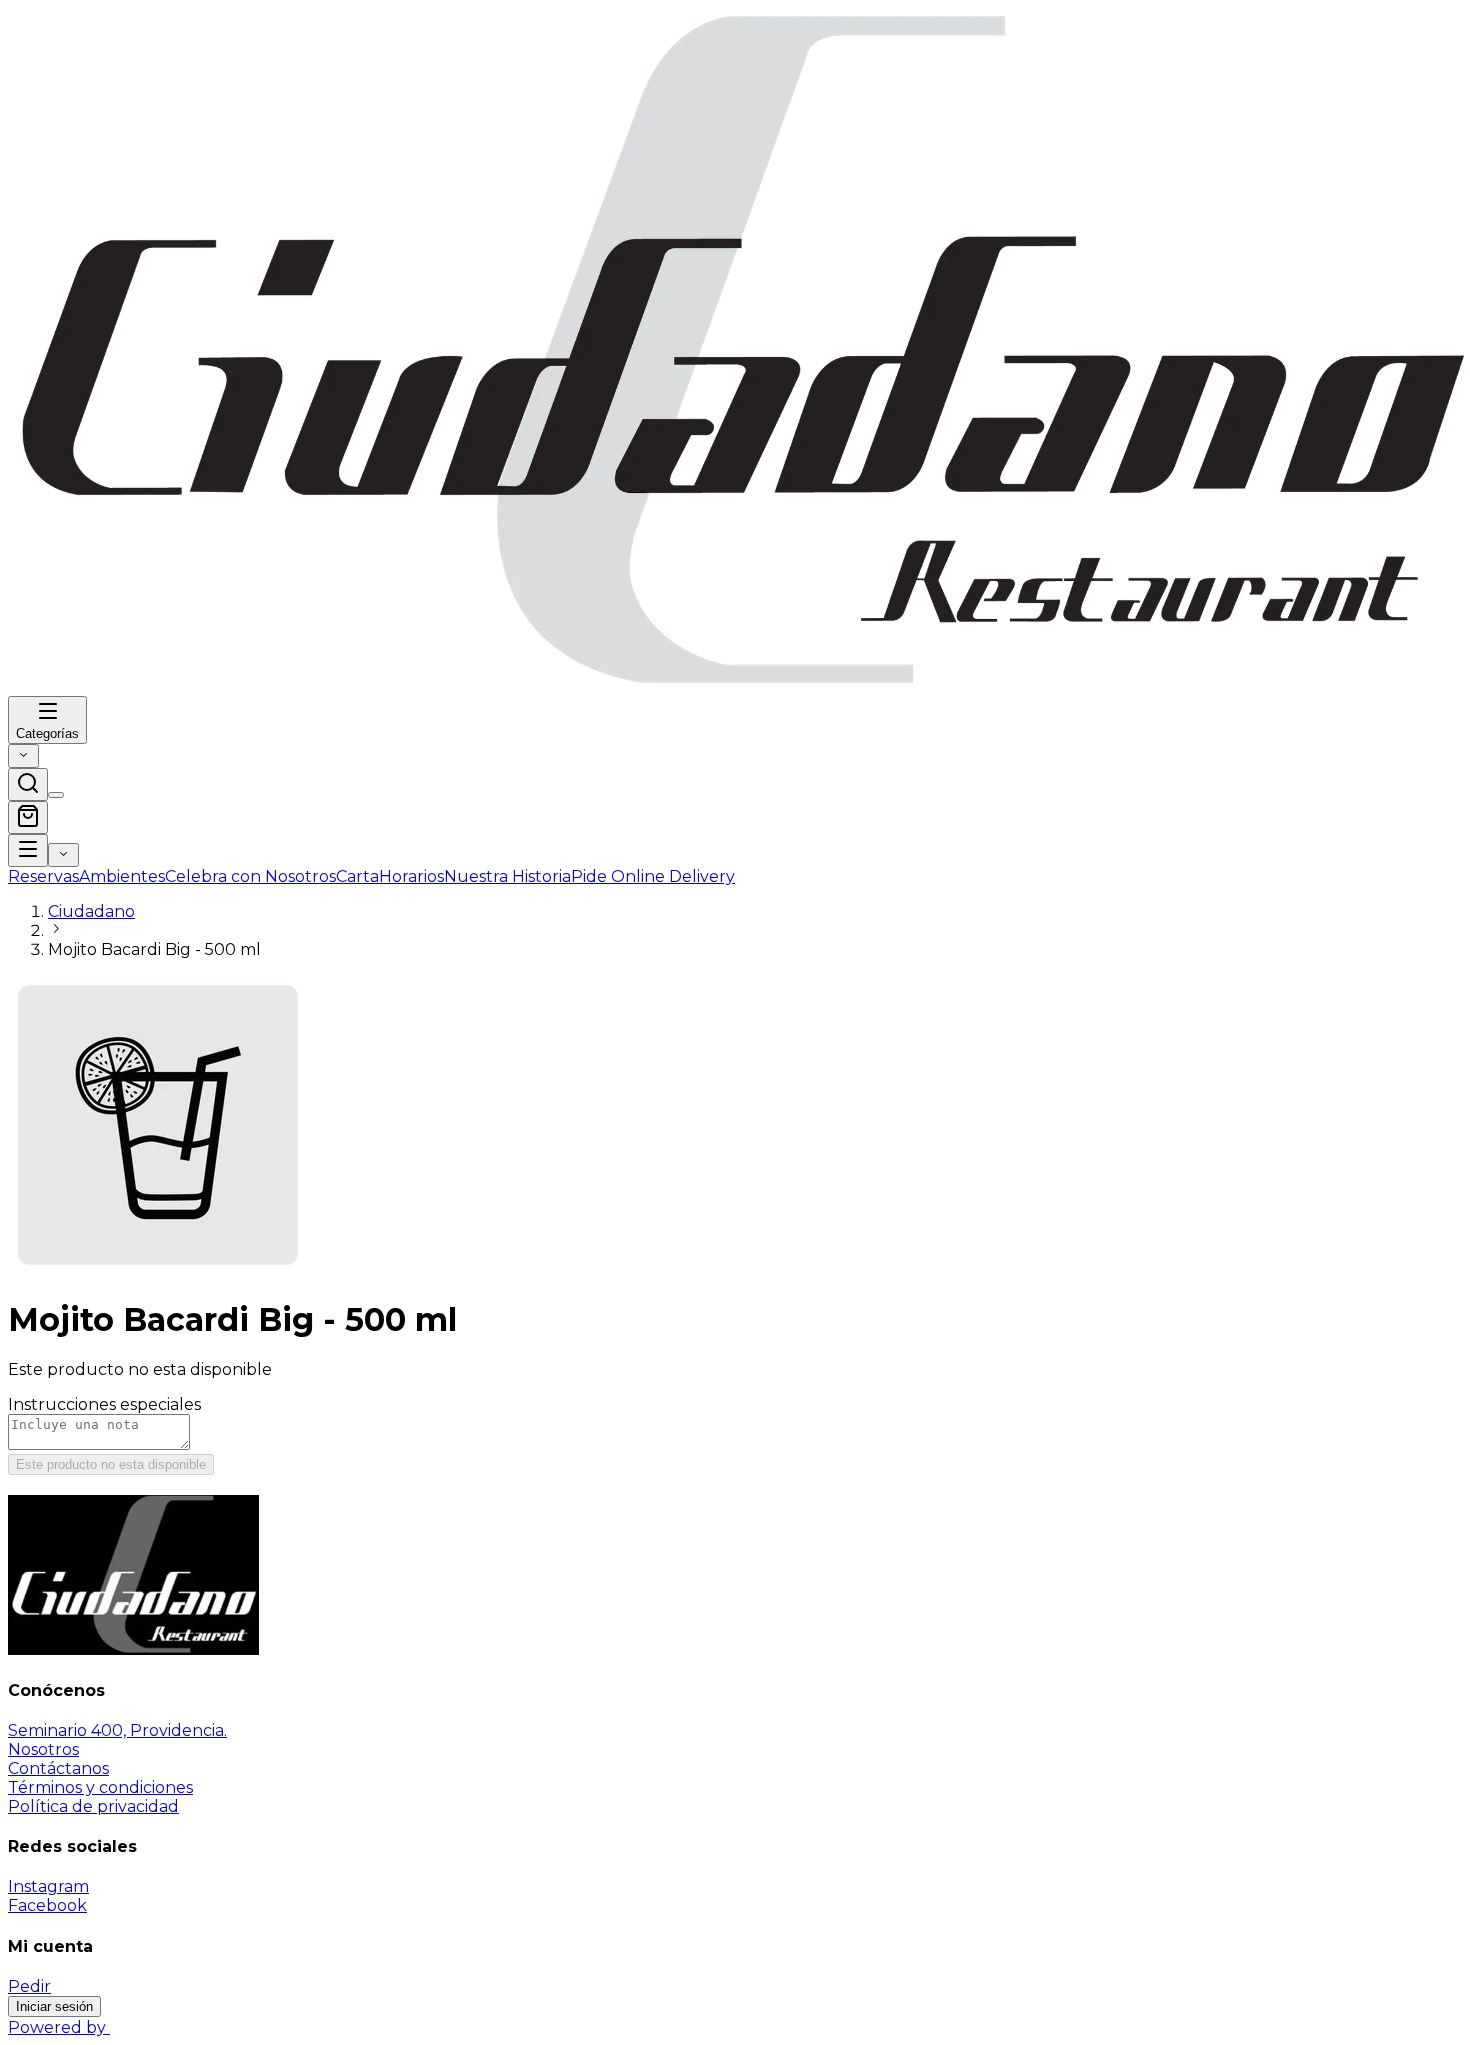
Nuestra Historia (507, 876)
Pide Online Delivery (653, 876)
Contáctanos (58, 1768)
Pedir (29, 1986)
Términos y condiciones (100, 1787)
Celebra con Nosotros (250, 876)
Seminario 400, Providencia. (117, 1730)
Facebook (47, 1905)
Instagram (48, 1886)
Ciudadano (91, 911)
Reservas (43, 876)
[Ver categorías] (28, 850)
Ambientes (122, 876)
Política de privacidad (93, 1806)
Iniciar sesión (54, 2006)
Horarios (411, 876)
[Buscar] (28, 784)
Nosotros (43, 1749)
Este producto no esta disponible (111, 1464)
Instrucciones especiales (104, 1404)
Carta (357, 876)
